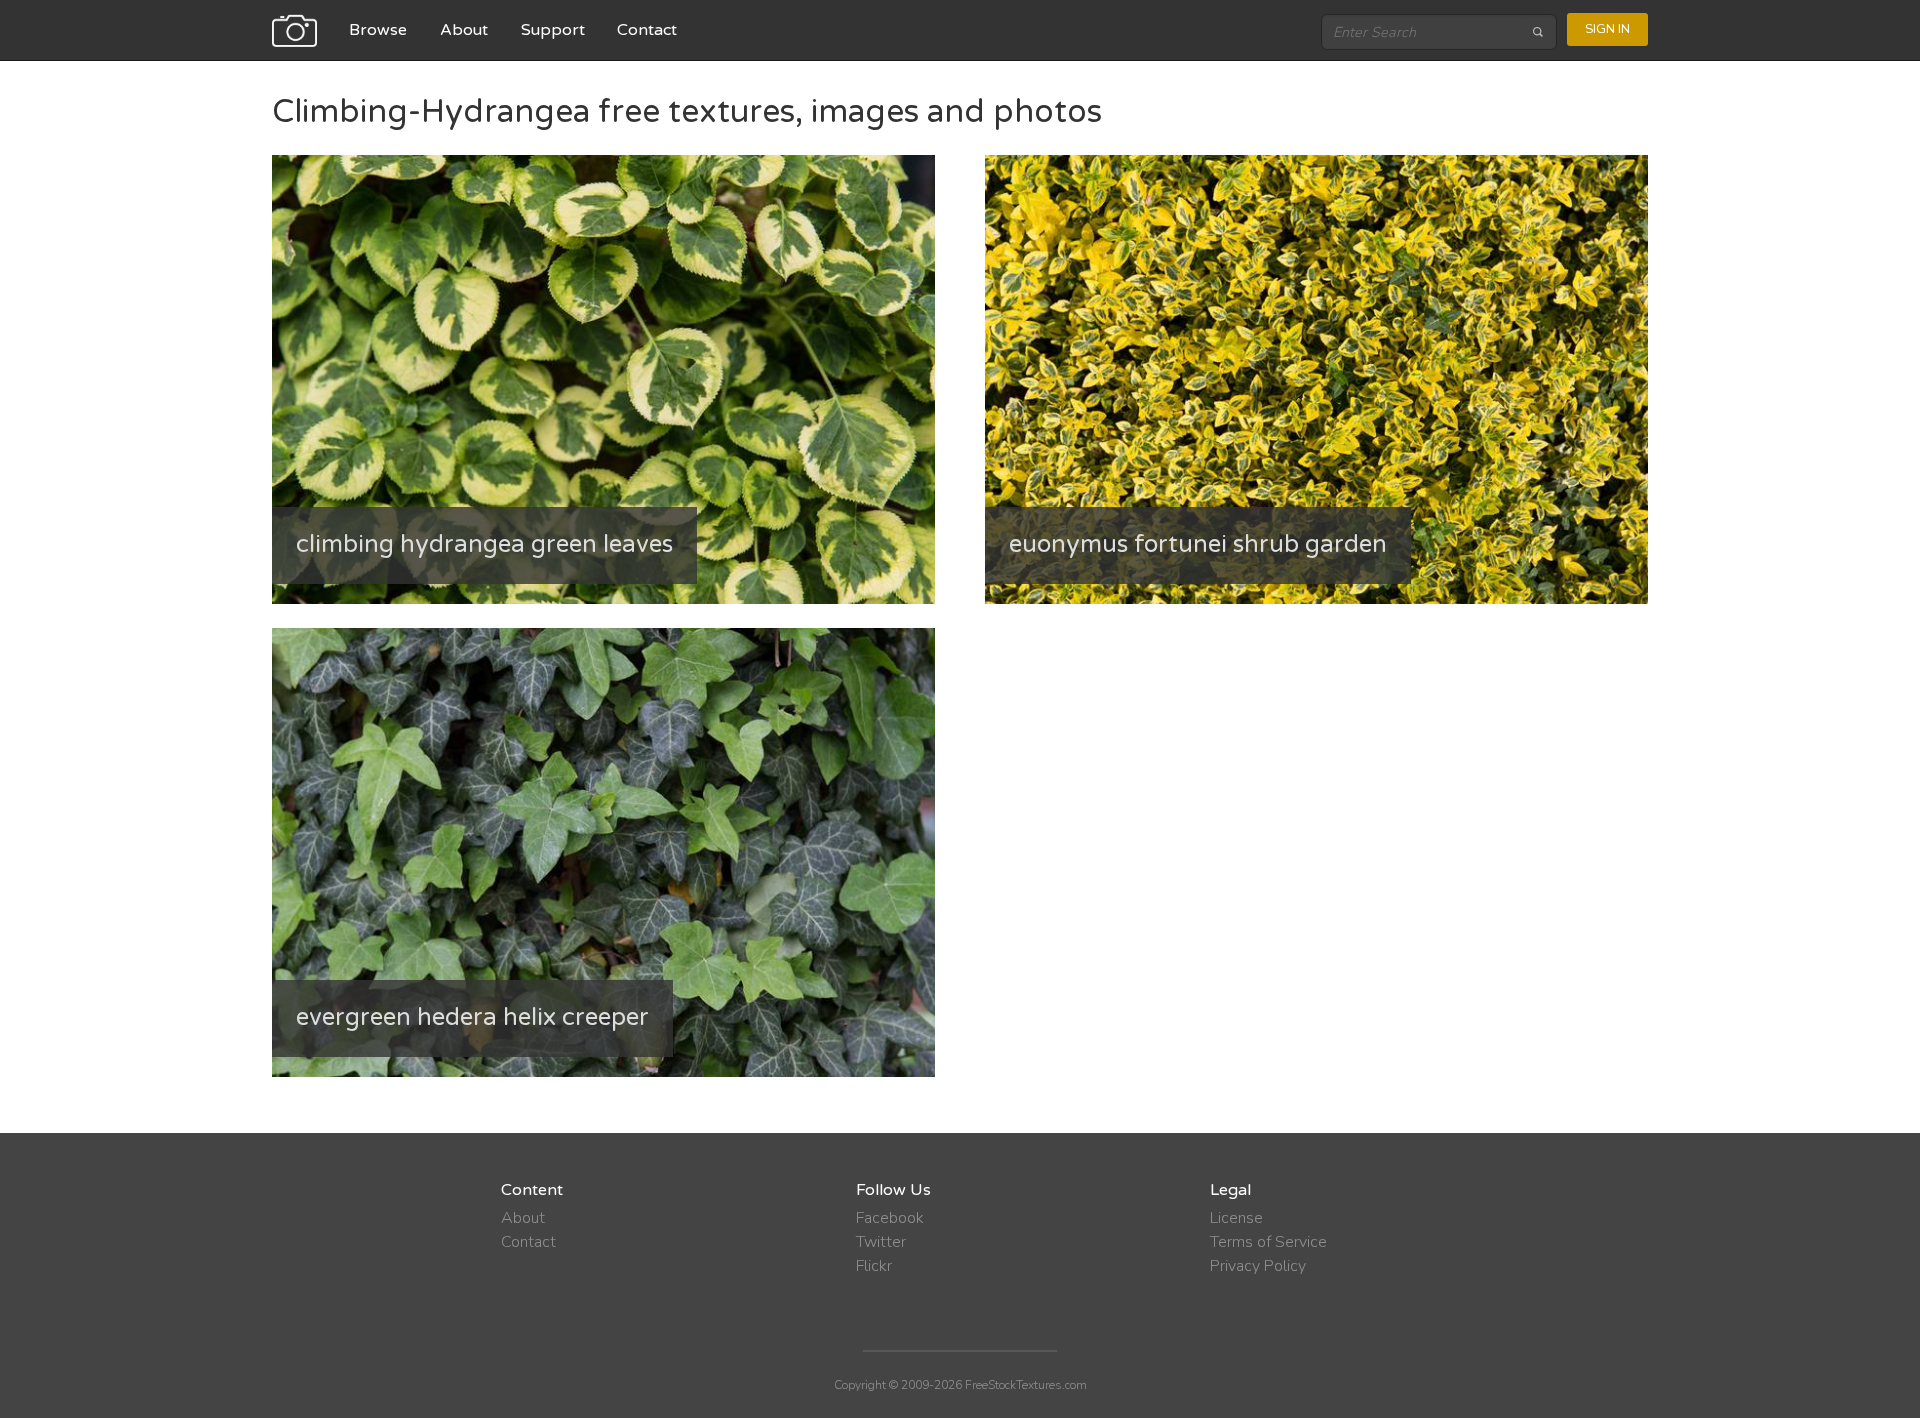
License (1236, 1218)
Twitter (881, 1242)
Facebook (890, 1218)
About (464, 30)
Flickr (874, 1266)
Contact (647, 30)
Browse (378, 30)
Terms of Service (1268, 1242)
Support (553, 30)
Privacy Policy (1258, 1266)
